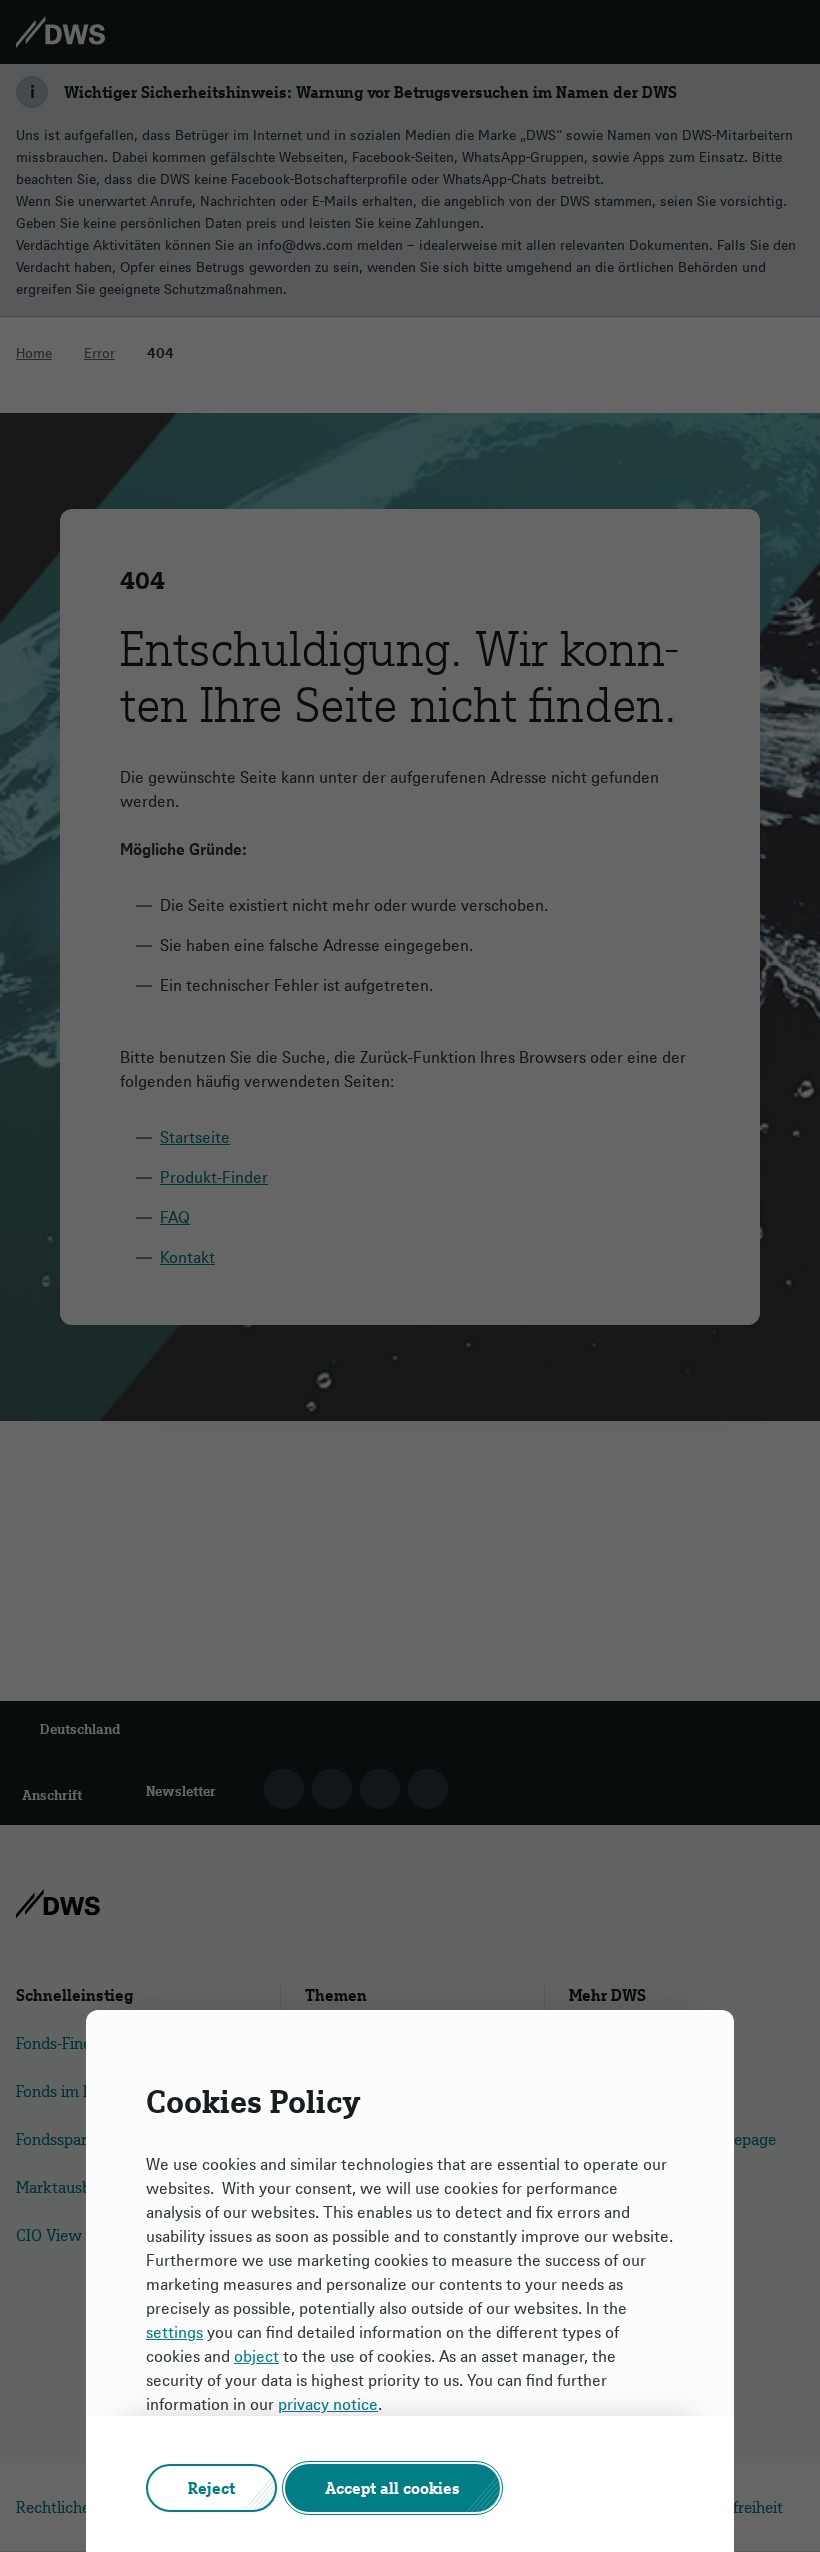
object (256, 2356)
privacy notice (328, 2404)
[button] (211, 2488)
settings (174, 2332)
